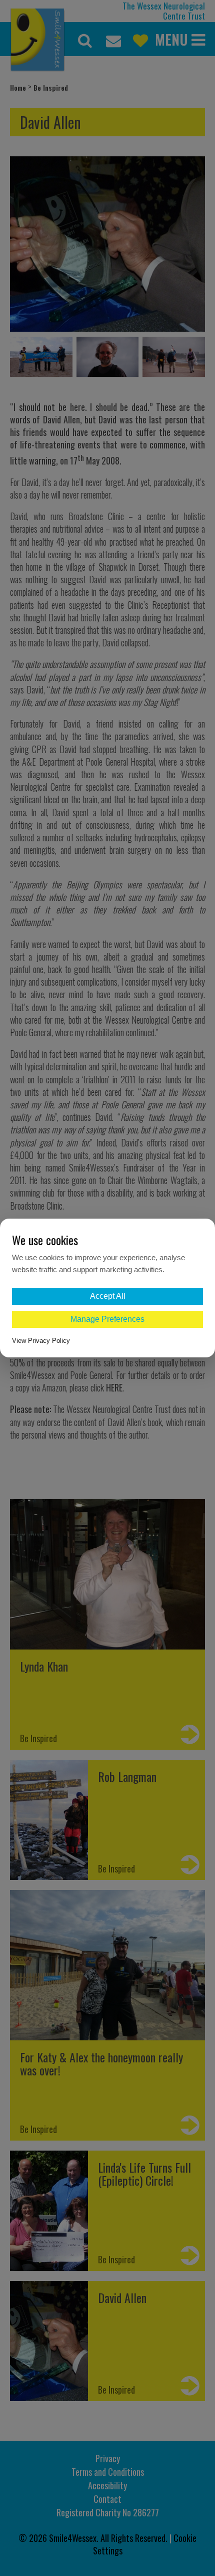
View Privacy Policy (41, 1341)
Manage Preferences (107, 1319)
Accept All (108, 1296)
